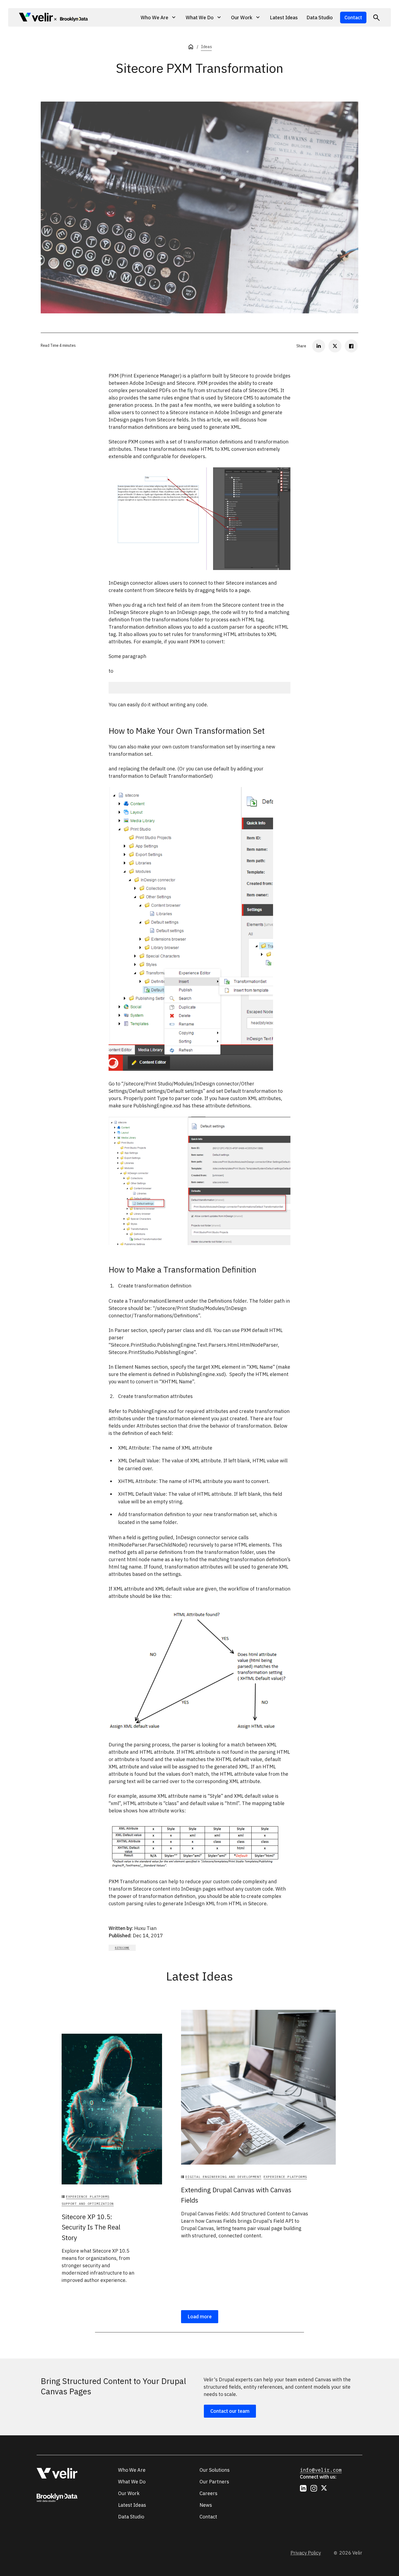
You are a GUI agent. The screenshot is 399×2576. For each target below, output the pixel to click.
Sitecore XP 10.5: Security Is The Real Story (91, 2227)
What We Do (132, 2482)
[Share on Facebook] (351, 346)
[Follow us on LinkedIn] (303, 2488)
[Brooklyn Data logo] (71, 19)
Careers (208, 2493)
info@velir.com (321, 2470)
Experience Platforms (88, 2196)
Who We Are (132, 2470)
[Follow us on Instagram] (314, 2488)
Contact (353, 18)
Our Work (129, 2493)
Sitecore (122, 1948)
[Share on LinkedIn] (319, 346)
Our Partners (214, 2482)
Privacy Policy (306, 2553)
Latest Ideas (284, 18)
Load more (200, 2317)
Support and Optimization (88, 2204)
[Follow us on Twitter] (324, 2488)
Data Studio (320, 18)
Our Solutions (215, 2470)
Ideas (206, 47)
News (206, 2505)
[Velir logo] (36, 18)
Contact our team (230, 2411)
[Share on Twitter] (335, 346)
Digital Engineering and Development (223, 2177)
